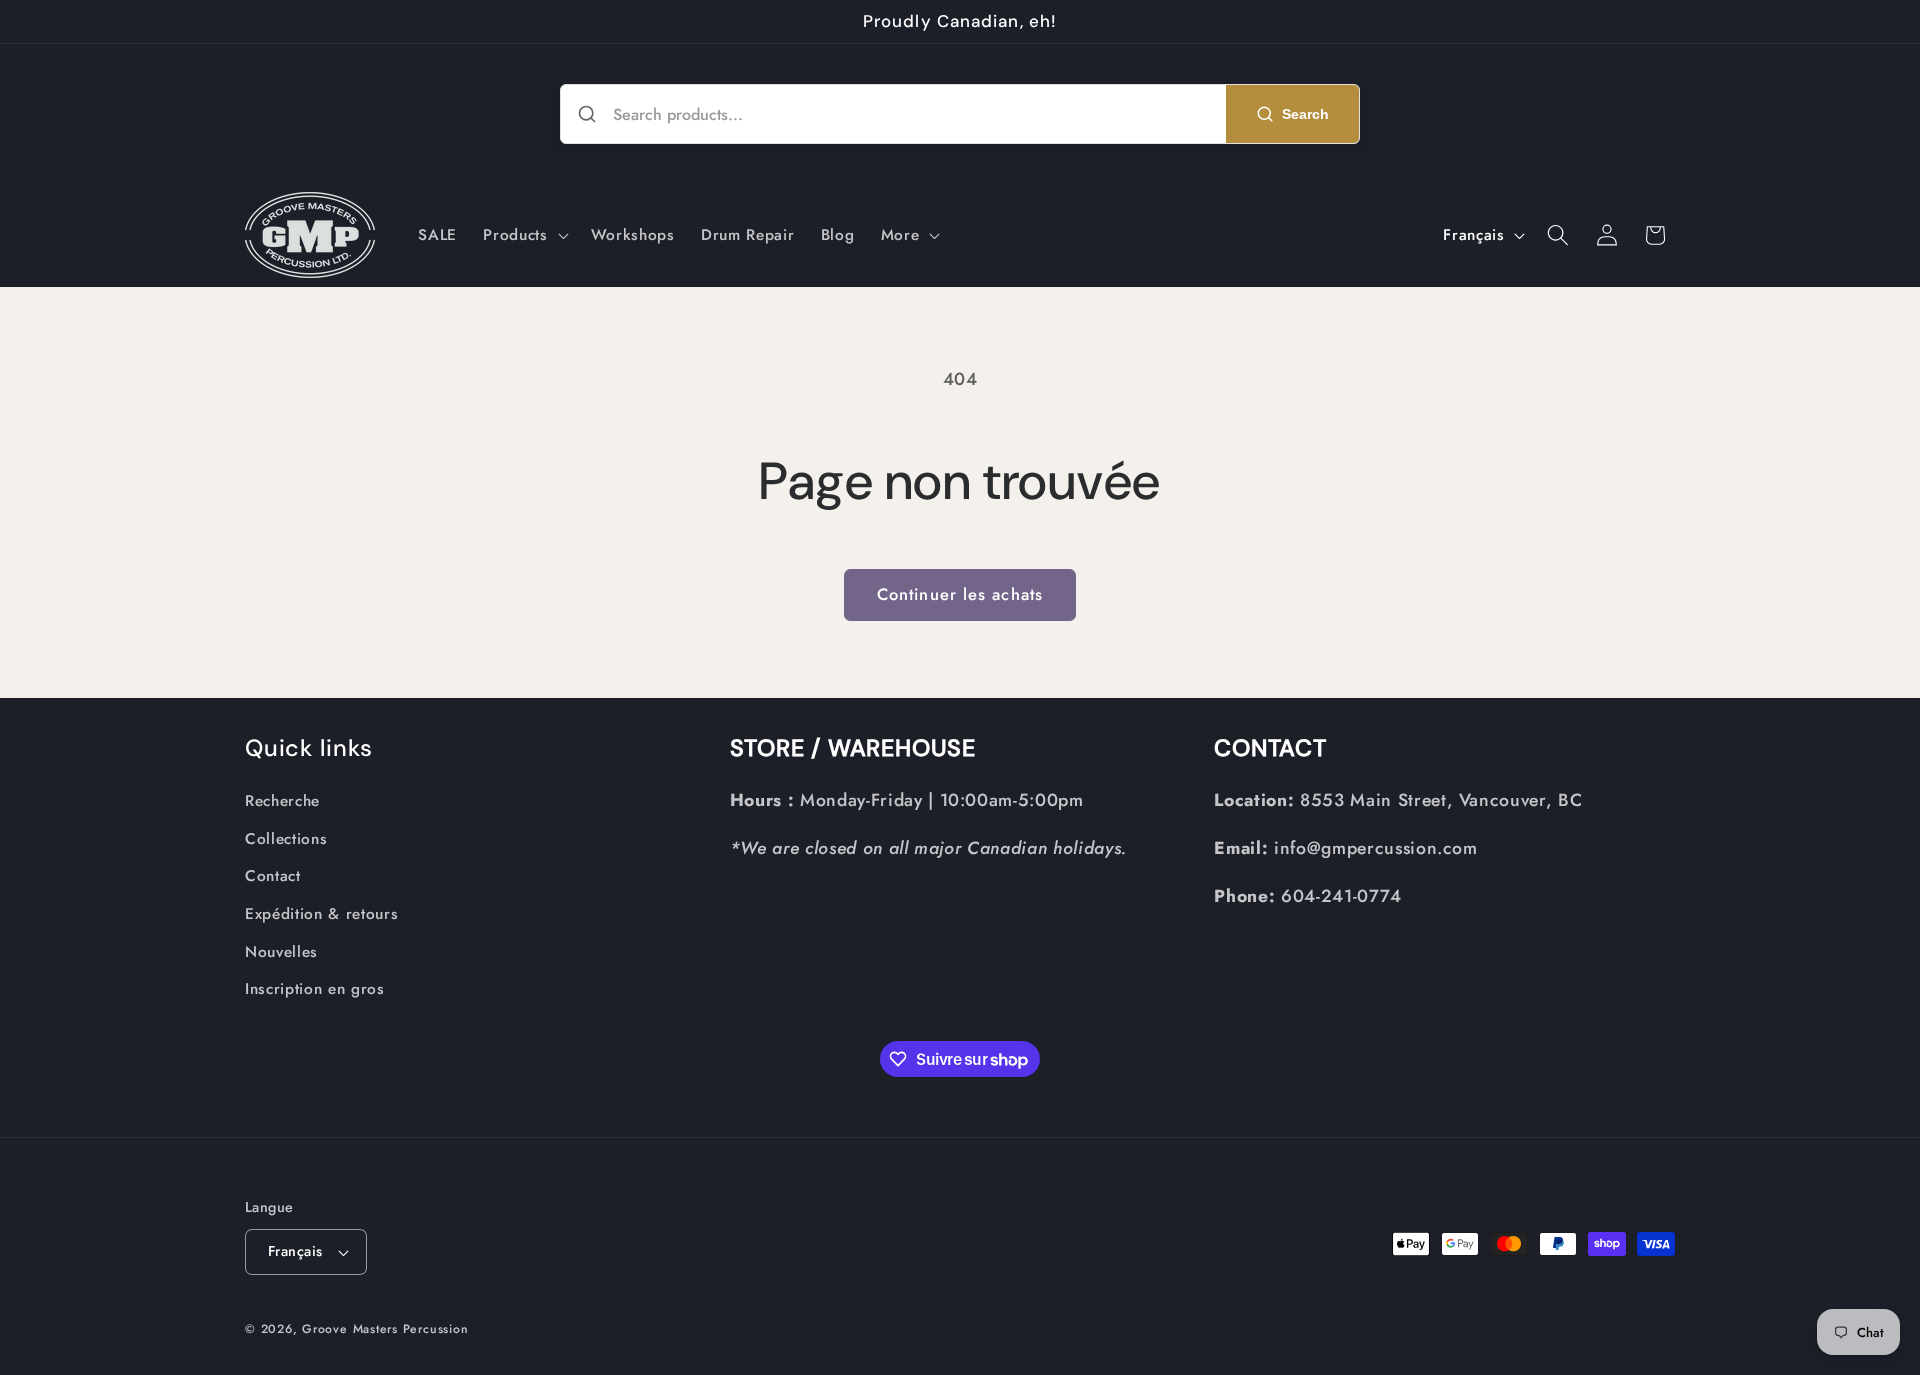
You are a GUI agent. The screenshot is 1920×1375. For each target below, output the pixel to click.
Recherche (282, 801)
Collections (286, 839)
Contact (273, 876)
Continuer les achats (960, 594)
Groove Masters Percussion (385, 1329)
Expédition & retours (321, 914)
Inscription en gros (315, 989)
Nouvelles (281, 952)
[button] (523, 235)
